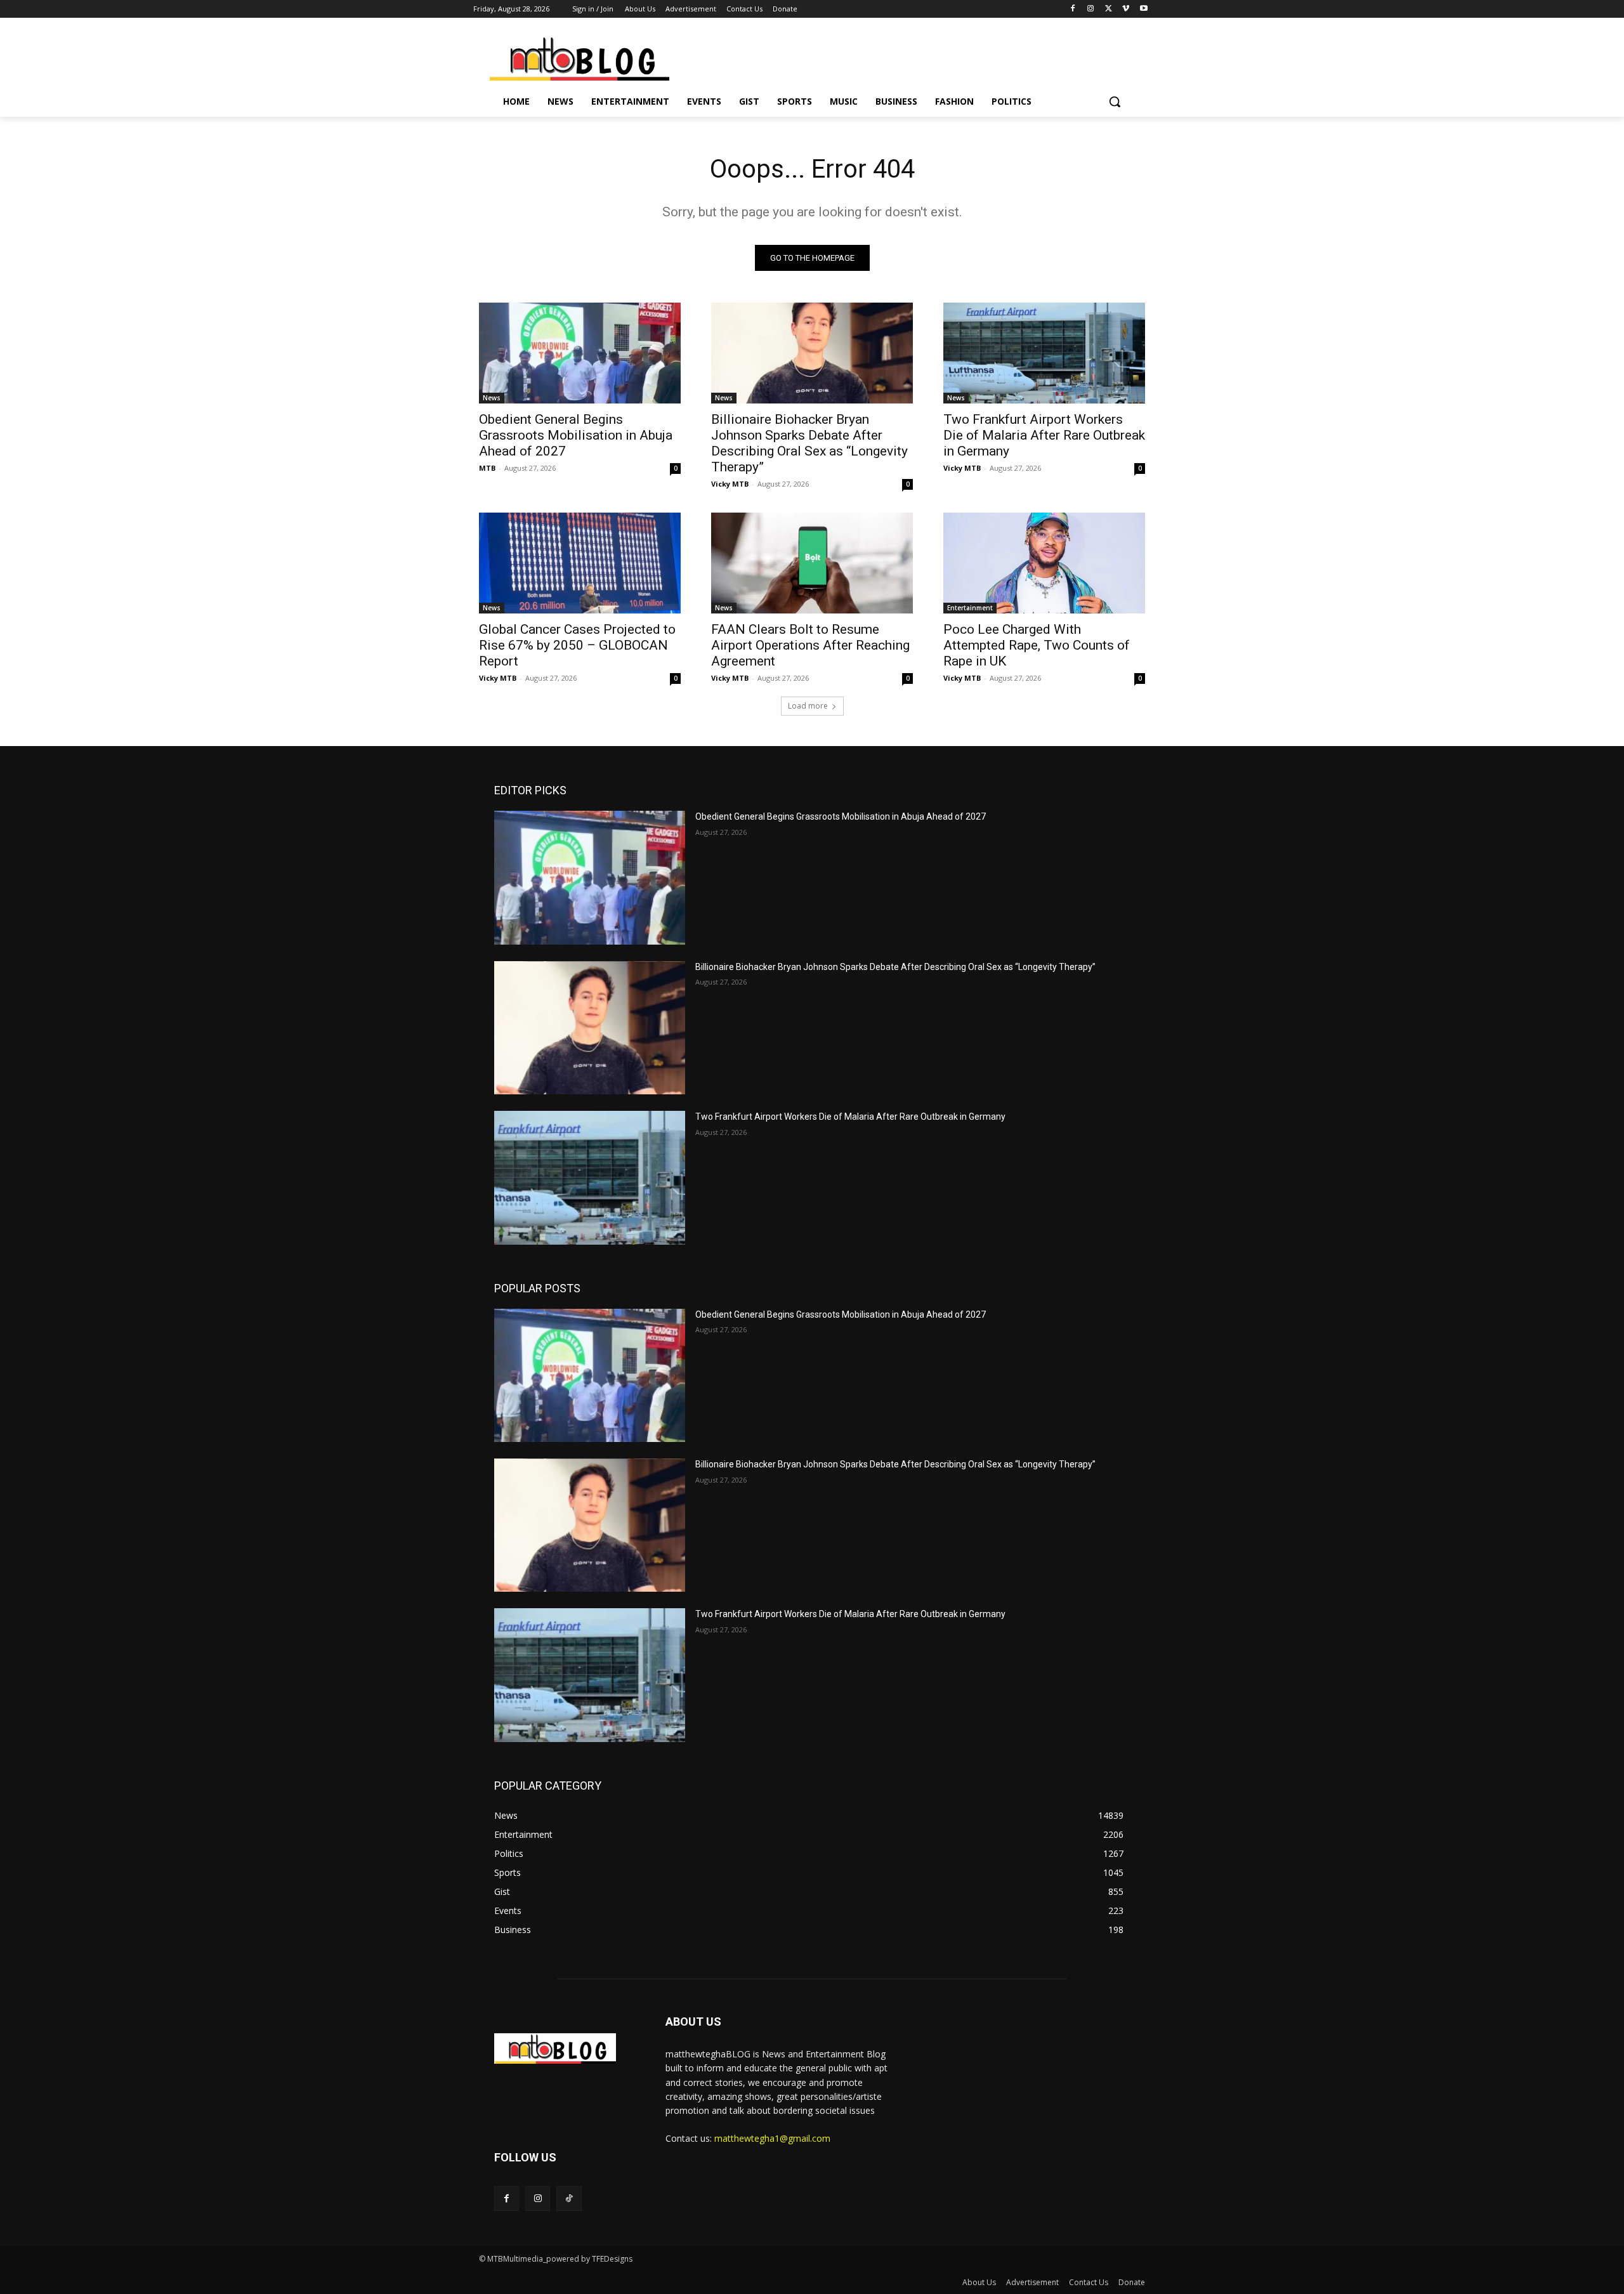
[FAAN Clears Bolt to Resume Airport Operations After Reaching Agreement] (812, 563)
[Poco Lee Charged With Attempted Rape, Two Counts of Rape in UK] (1044, 563)
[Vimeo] (1126, 9)
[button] (1115, 102)
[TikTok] (569, 2199)
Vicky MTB (730, 484)
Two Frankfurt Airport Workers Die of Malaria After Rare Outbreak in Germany (1044, 435)
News (492, 398)
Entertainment (970, 608)
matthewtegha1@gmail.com (772, 2138)
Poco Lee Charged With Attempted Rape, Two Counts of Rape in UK (1037, 645)
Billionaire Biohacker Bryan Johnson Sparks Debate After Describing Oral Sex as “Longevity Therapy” (809, 443)
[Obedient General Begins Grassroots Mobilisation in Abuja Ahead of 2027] (580, 353)
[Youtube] (1143, 9)
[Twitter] (1109, 9)
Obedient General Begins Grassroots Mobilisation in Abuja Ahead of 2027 (576, 435)
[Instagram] (1091, 9)
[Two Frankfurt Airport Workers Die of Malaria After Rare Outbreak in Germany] (1044, 353)
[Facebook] (1073, 9)
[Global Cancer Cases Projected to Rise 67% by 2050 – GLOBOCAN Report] (580, 563)
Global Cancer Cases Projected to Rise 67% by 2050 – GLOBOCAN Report (577, 645)
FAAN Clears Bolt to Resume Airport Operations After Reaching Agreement (810, 645)
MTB (487, 468)
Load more (808, 706)
